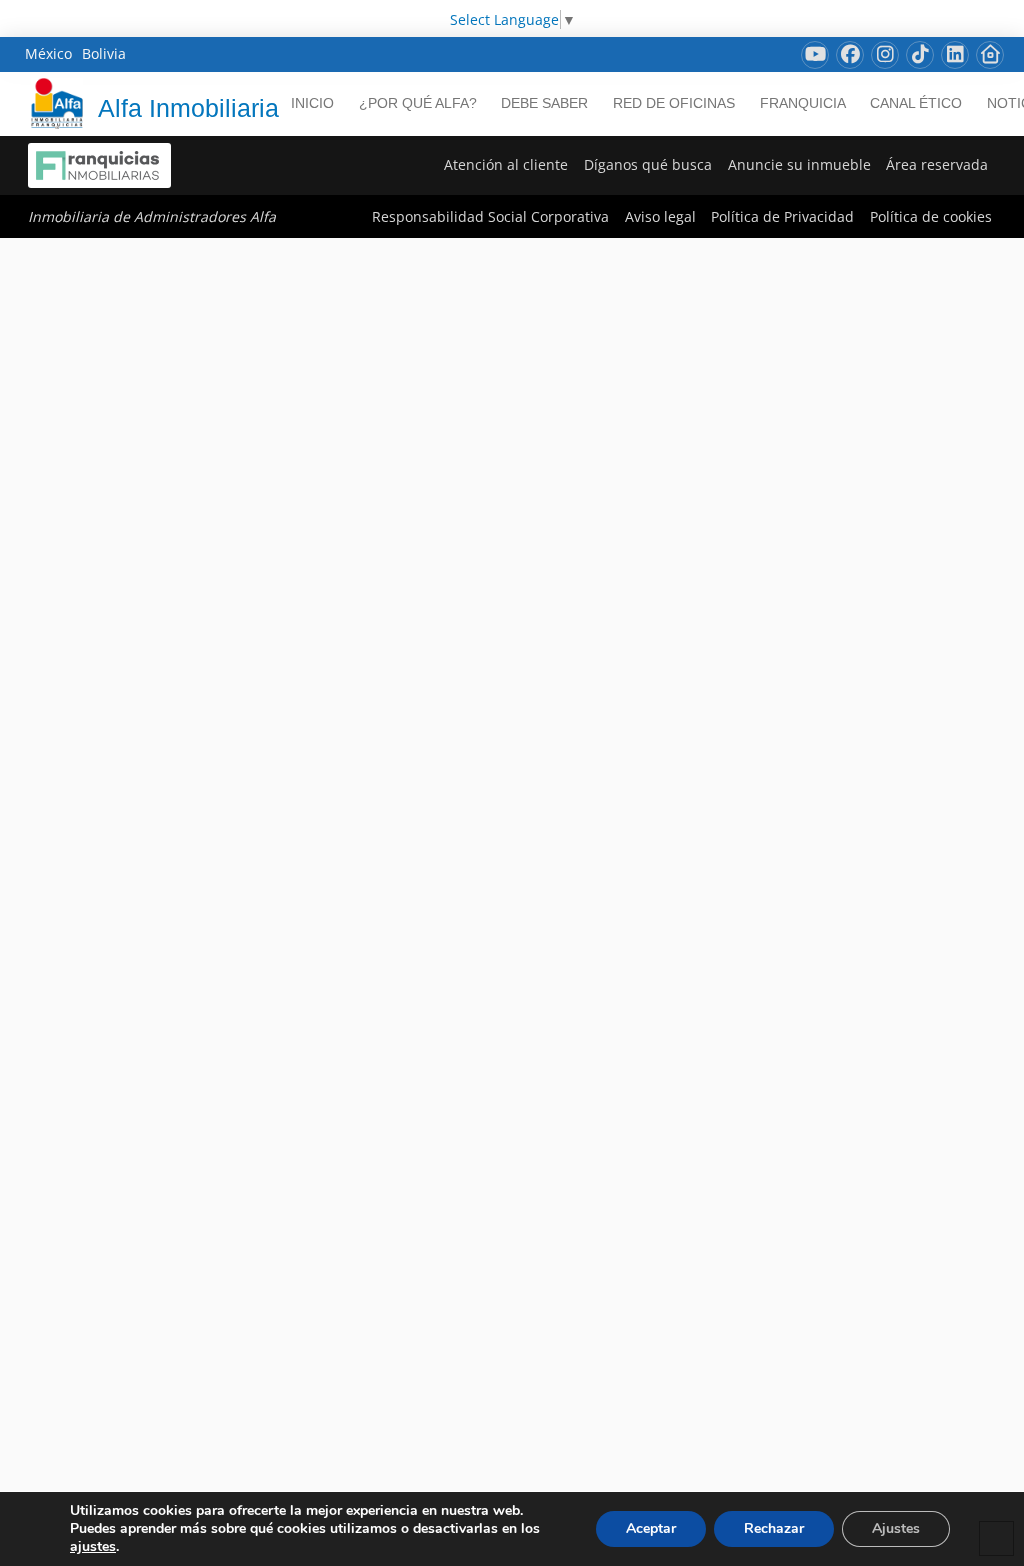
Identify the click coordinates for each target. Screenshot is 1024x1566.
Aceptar (651, 1528)
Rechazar (774, 1528)
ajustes (93, 1547)
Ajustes (896, 1528)
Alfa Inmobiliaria (188, 108)
